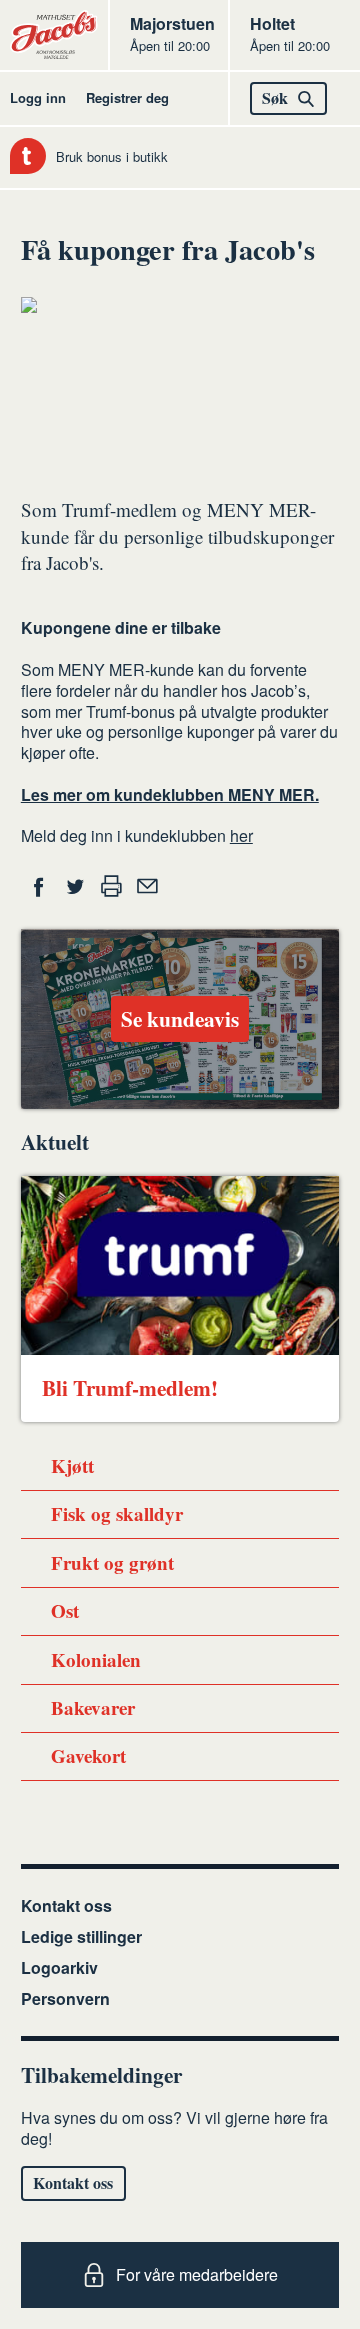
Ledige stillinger (81, 1936)
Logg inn (38, 97)
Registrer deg (127, 97)
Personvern (65, 1998)
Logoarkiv (59, 1967)
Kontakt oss (66, 1905)
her (241, 835)
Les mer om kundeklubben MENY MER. (170, 794)
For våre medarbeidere (197, 2274)
